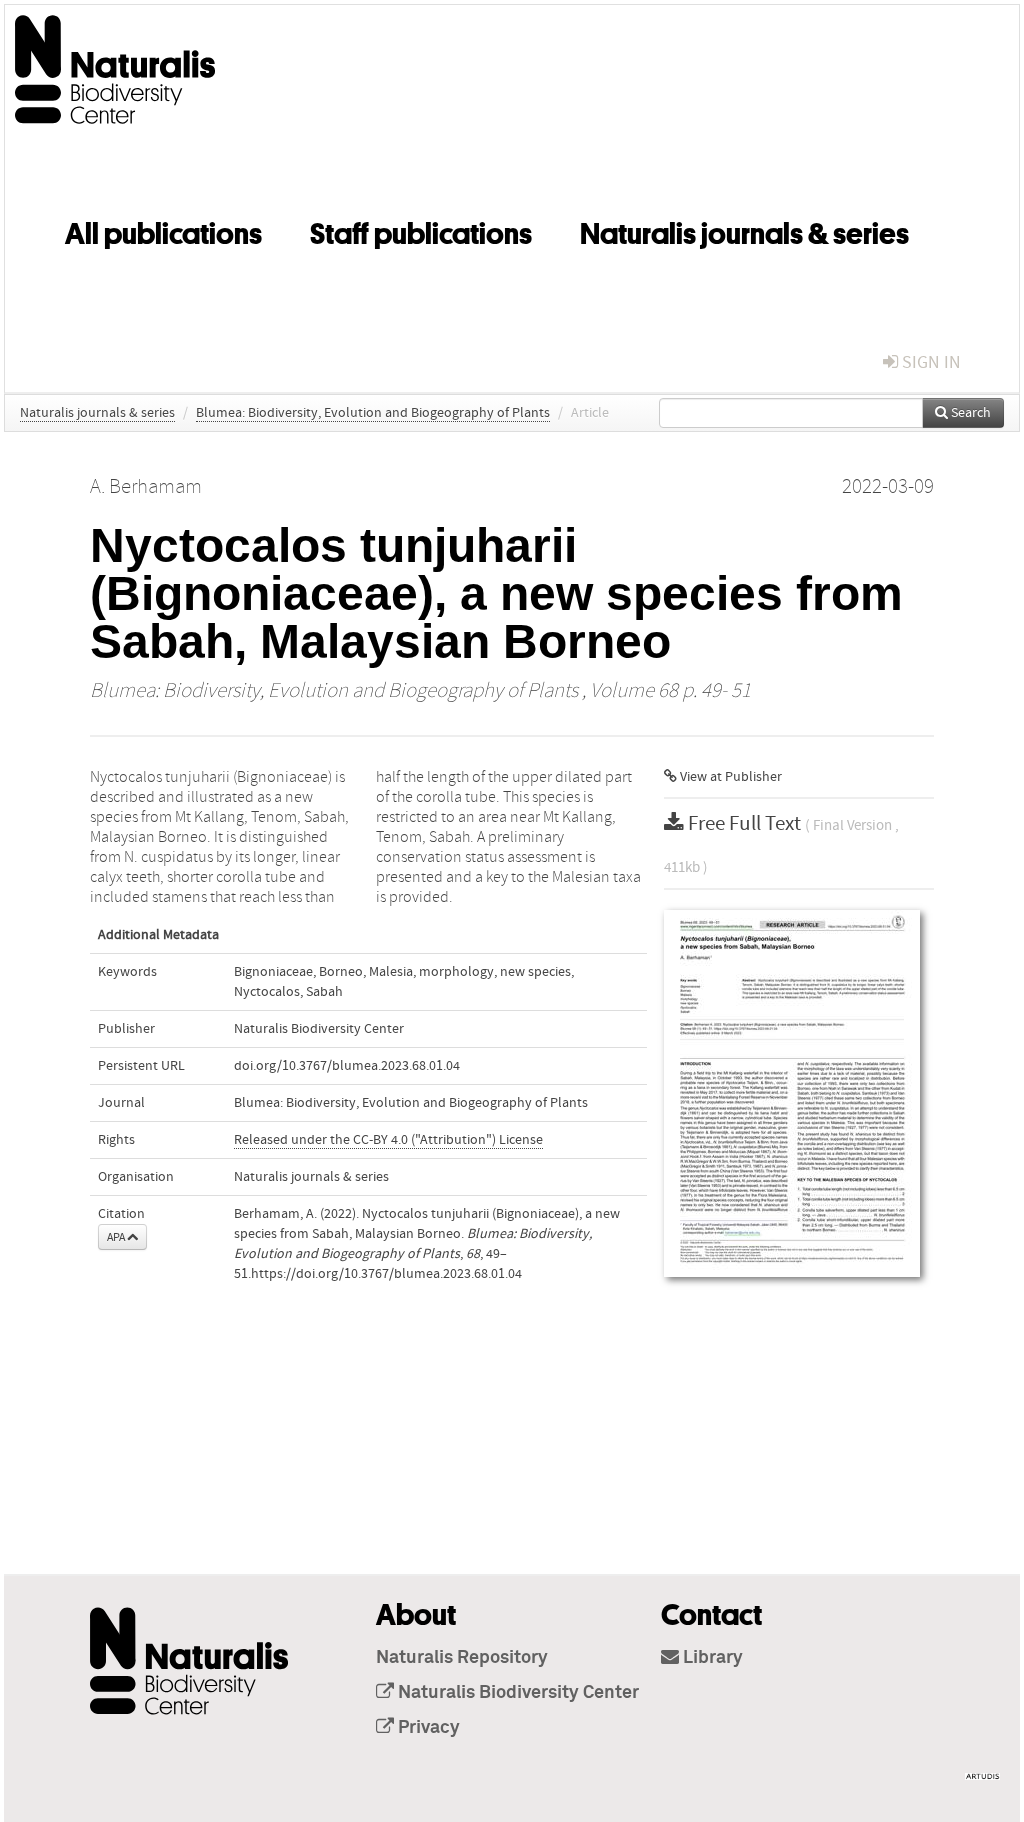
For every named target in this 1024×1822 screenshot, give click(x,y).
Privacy (427, 1728)
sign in (929, 362)
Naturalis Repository (462, 1658)
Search (969, 413)
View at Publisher (729, 777)
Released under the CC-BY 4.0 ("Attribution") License (388, 1140)
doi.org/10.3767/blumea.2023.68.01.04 (347, 1066)
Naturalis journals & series (744, 230)
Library (711, 1658)
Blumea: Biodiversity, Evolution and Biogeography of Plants (373, 413)
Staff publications (421, 230)
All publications (163, 230)
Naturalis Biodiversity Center (319, 1029)
